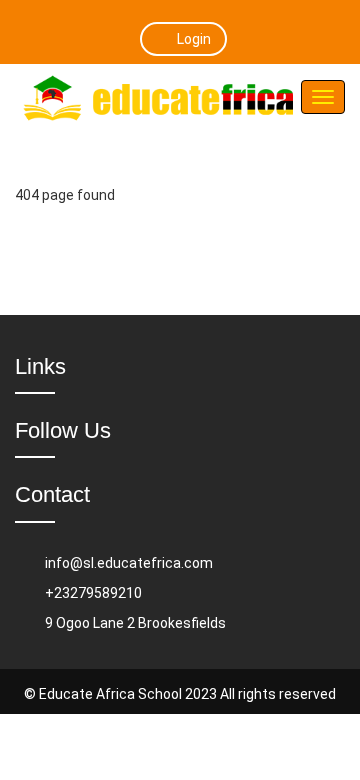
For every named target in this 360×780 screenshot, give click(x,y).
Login (194, 39)
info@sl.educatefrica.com (129, 563)
